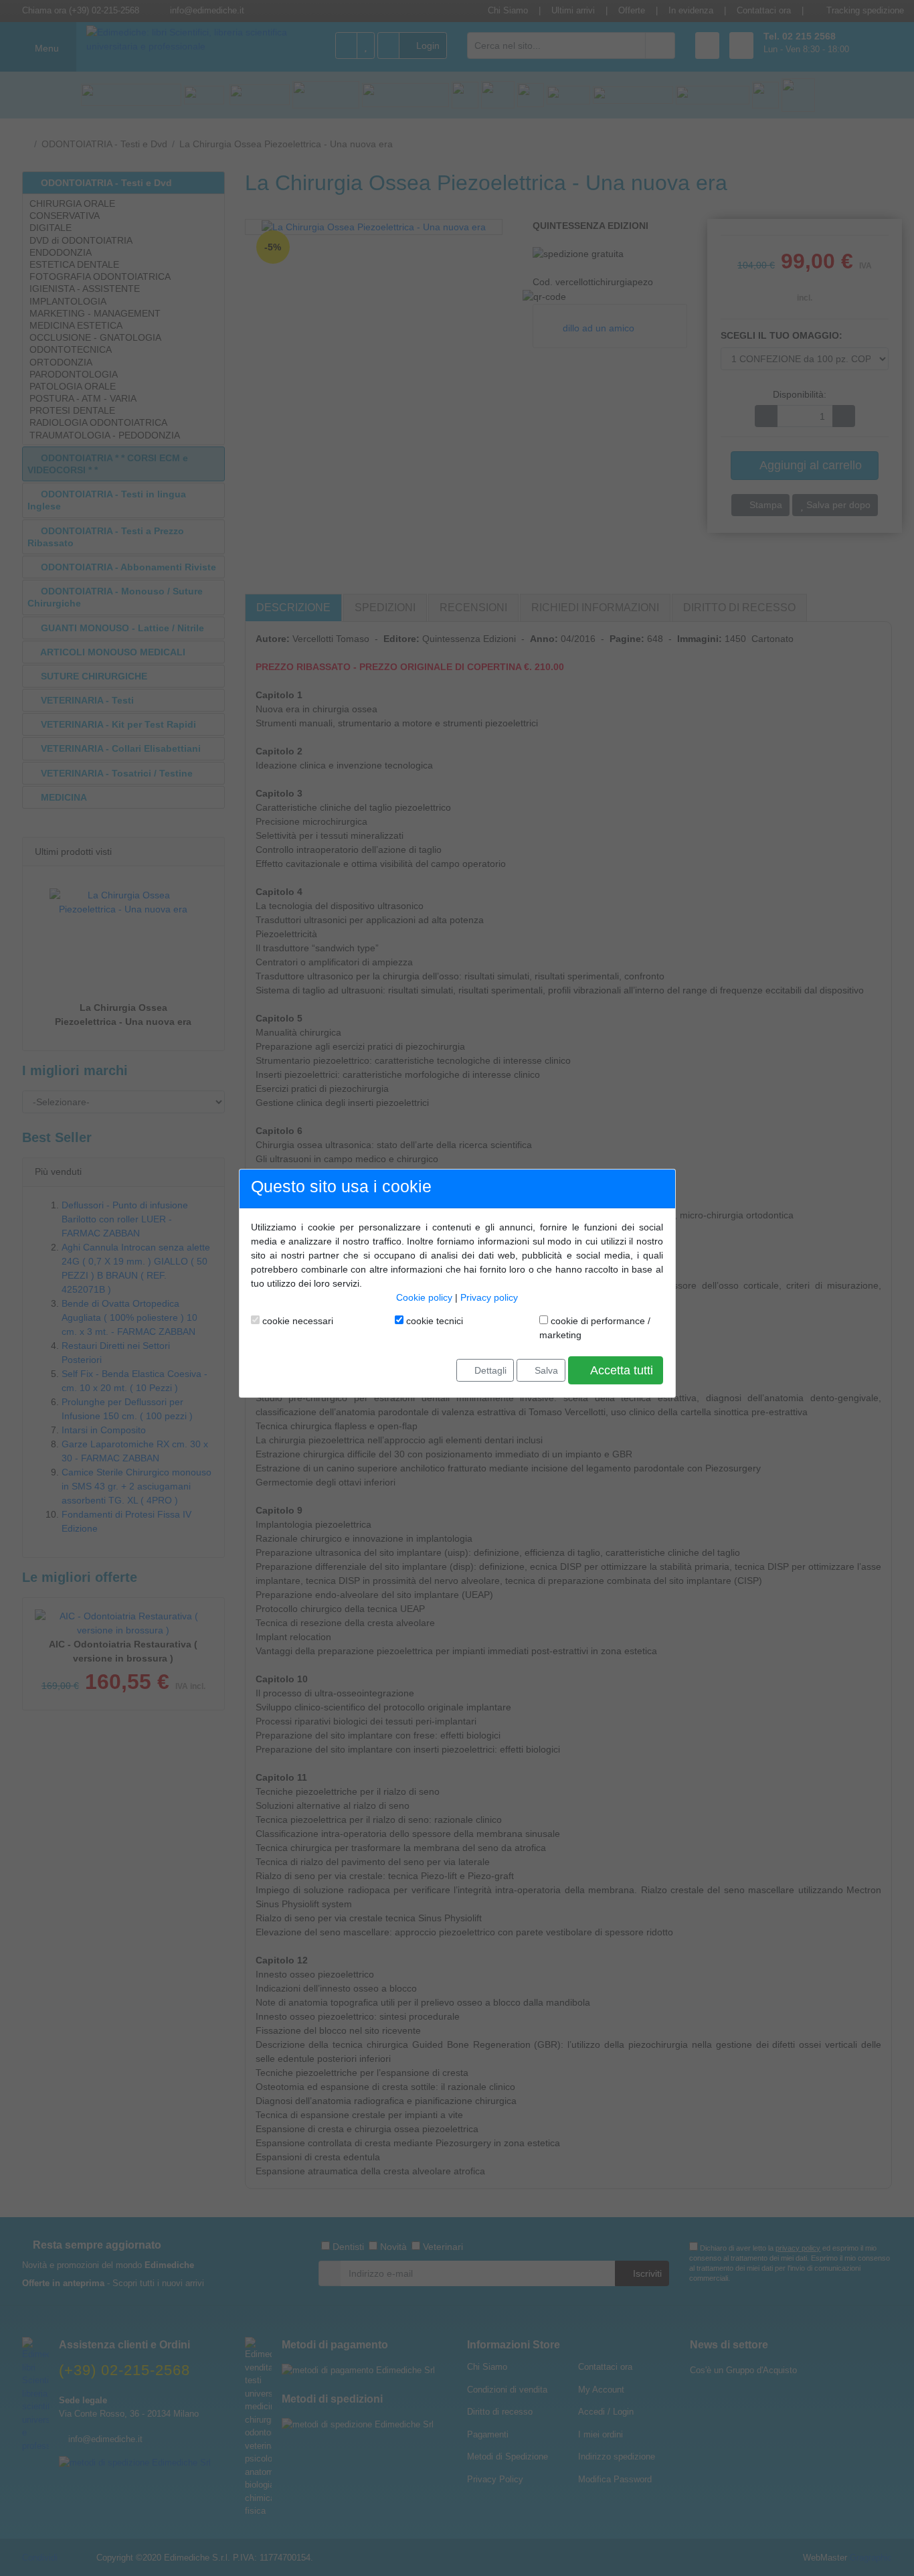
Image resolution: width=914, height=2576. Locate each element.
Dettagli (489, 1370)
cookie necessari (296, 1321)
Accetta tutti (620, 1370)
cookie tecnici (433, 1321)
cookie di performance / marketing (595, 1328)
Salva (545, 1370)
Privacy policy (489, 1297)
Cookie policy (424, 1297)
